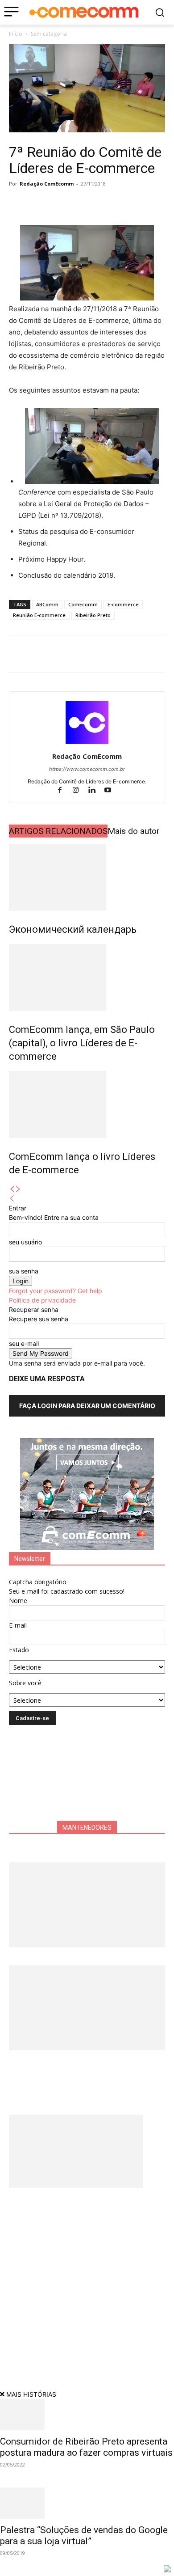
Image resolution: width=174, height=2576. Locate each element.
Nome (18, 1601)
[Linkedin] (79, 204)
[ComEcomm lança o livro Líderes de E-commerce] (87, 1104)
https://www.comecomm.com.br (87, 769)
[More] (121, 204)
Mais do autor (134, 831)
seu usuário (25, 1242)
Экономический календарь (73, 929)
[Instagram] (80, 791)
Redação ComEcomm (47, 184)
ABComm (47, 604)
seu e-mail (24, 1343)
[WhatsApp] (59, 204)
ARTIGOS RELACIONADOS (58, 831)
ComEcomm (83, 604)
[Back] (12, 1199)
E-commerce (123, 604)
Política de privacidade (42, 1300)
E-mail (18, 1625)
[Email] (100, 204)
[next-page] (18, 1189)
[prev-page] (12, 1189)
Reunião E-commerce (39, 615)
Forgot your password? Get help (56, 1291)
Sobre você (25, 1683)
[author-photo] (87, 744)
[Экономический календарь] (87, 877)
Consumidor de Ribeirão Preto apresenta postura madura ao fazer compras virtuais (86, 2447)
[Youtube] (111, 791)
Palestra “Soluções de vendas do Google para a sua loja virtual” (84, 2536)
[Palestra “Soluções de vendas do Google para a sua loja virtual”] (87, 2503)
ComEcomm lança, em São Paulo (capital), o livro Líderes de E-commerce (82, 1043)
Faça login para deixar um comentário (87, 1406)
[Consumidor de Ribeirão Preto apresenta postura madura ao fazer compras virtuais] (87, 2415)
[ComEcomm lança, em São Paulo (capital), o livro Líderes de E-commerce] (87, 977)
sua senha (24, 1271)
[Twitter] (38, 204)
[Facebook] (18, 204)
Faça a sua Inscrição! (113, 24)
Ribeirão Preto (93, 615)
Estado (19, 1650)
